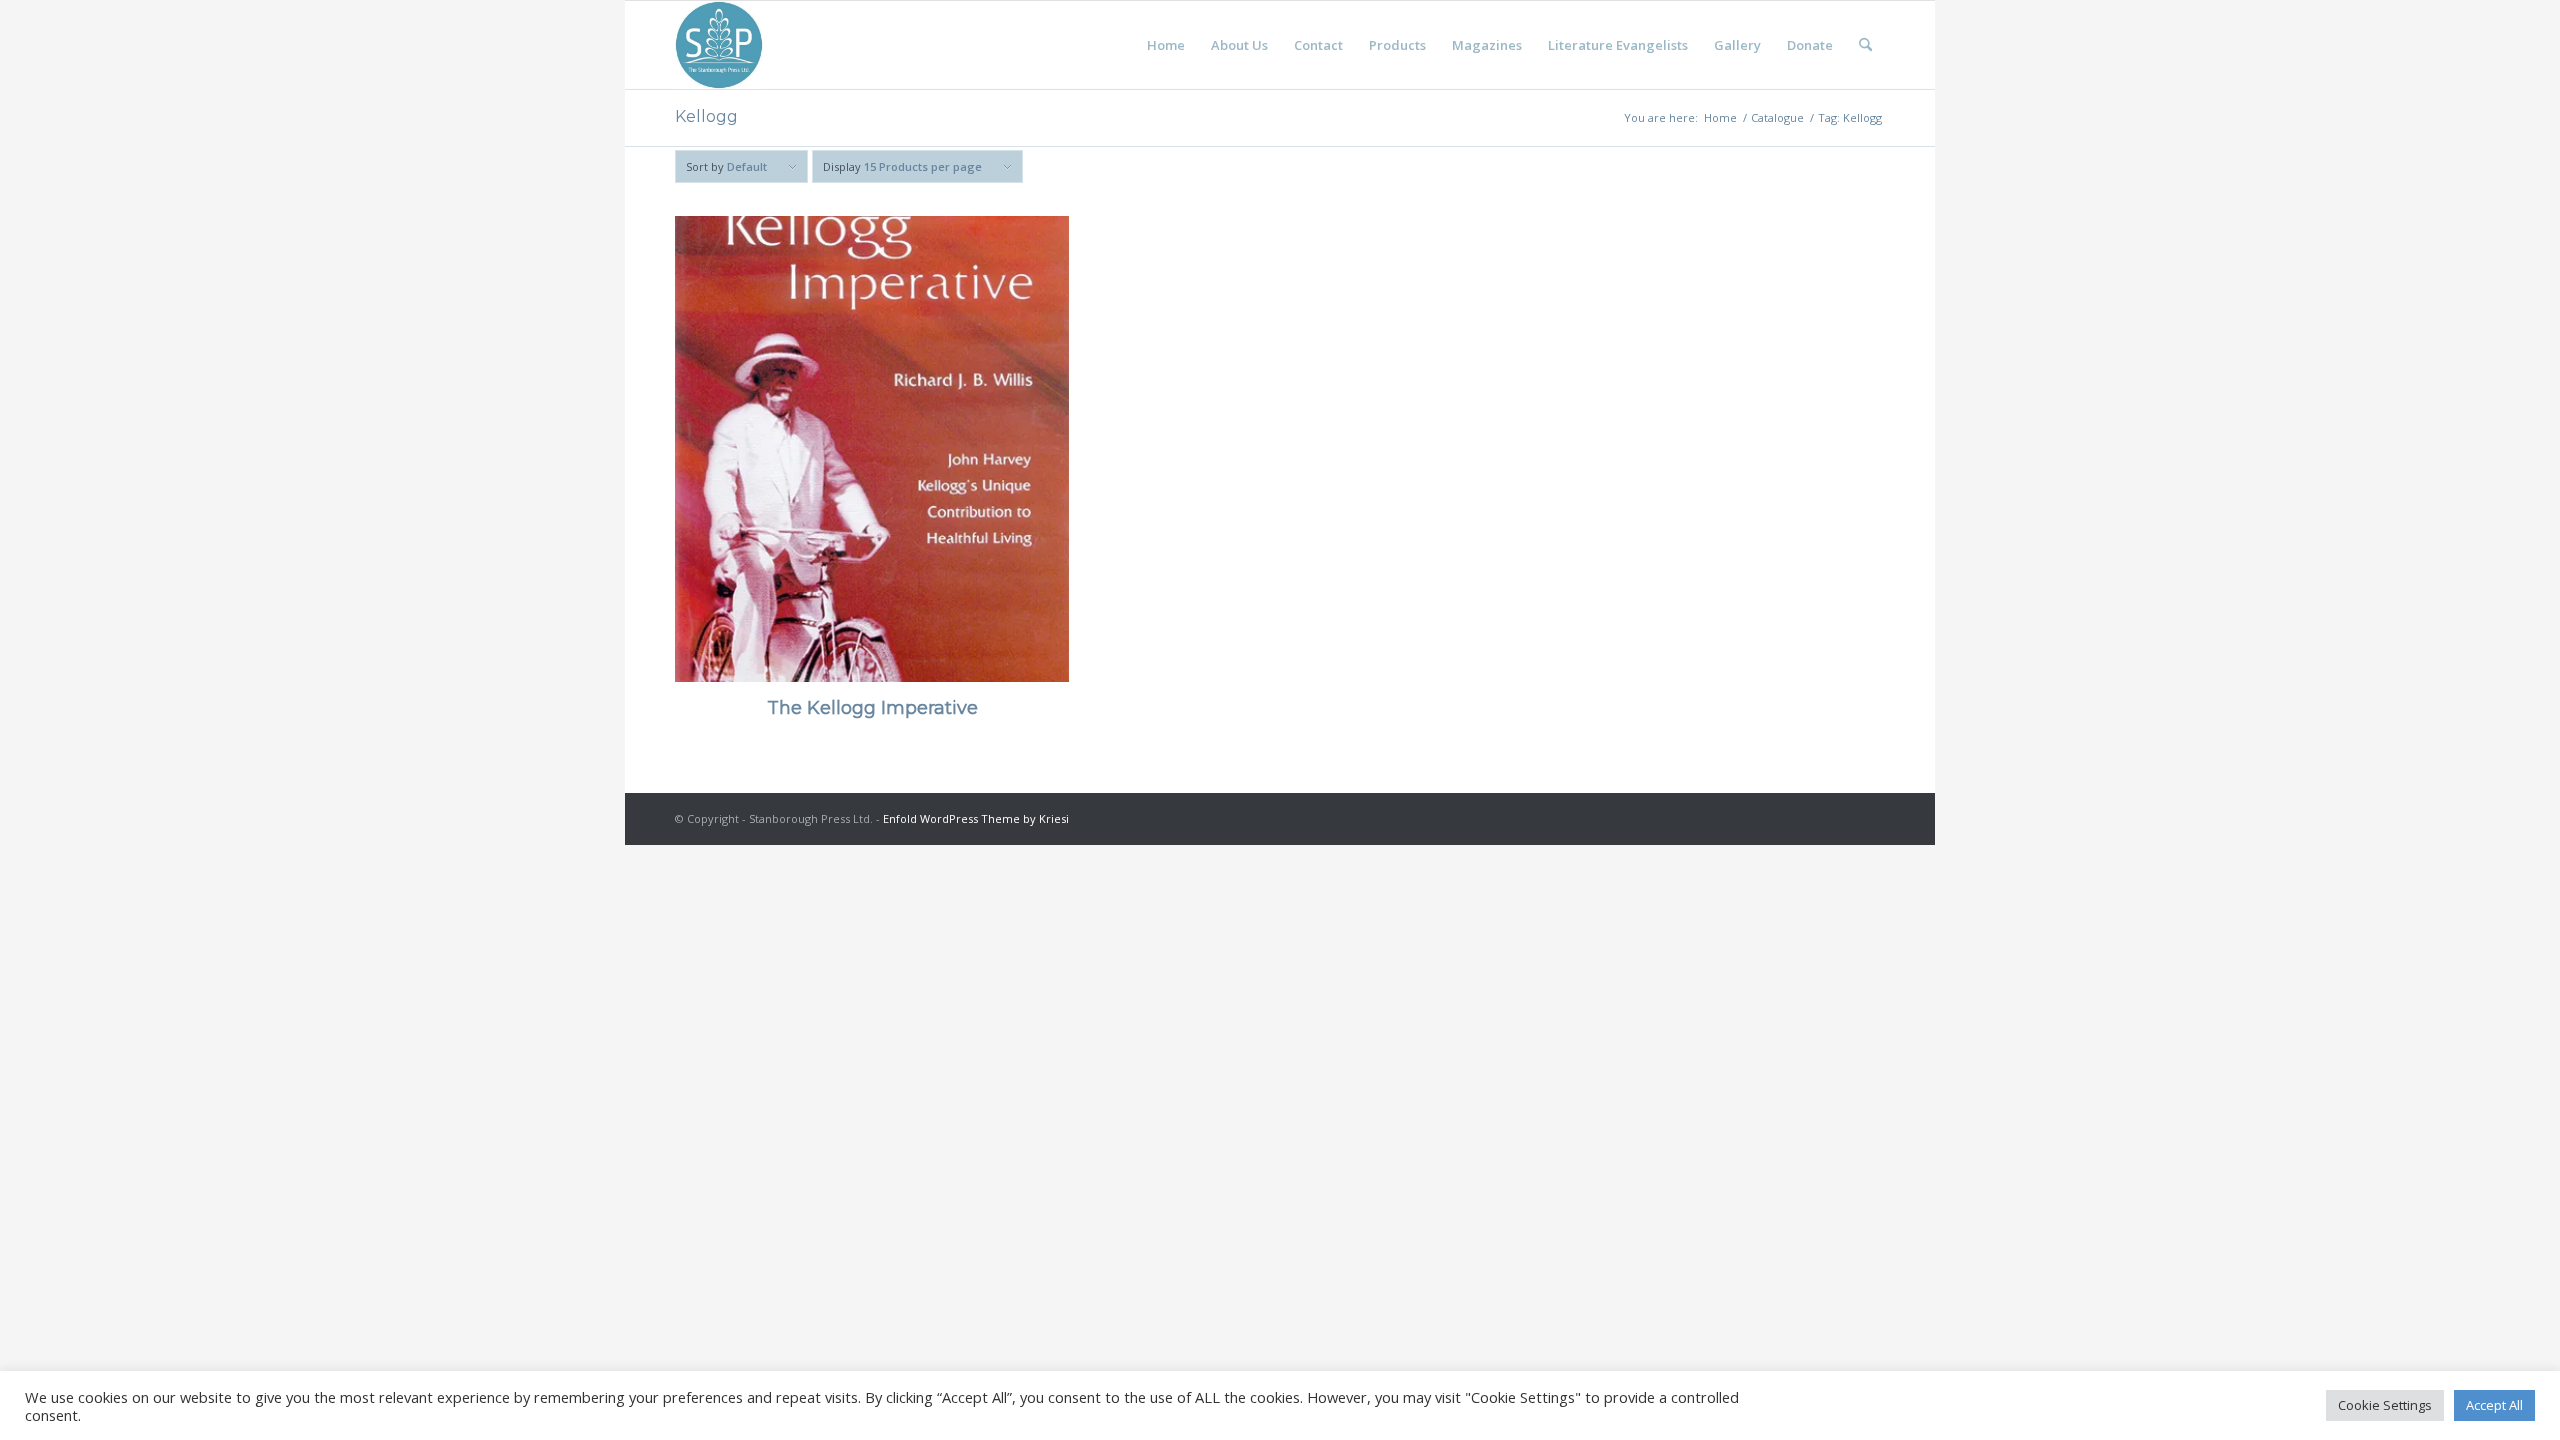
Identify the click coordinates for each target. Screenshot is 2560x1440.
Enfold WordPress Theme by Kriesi (976, 818)
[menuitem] (1166, 45)
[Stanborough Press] (719, 45)
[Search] (1865, 45)
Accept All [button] (2494, 1405)
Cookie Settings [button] (2385, 1405)
